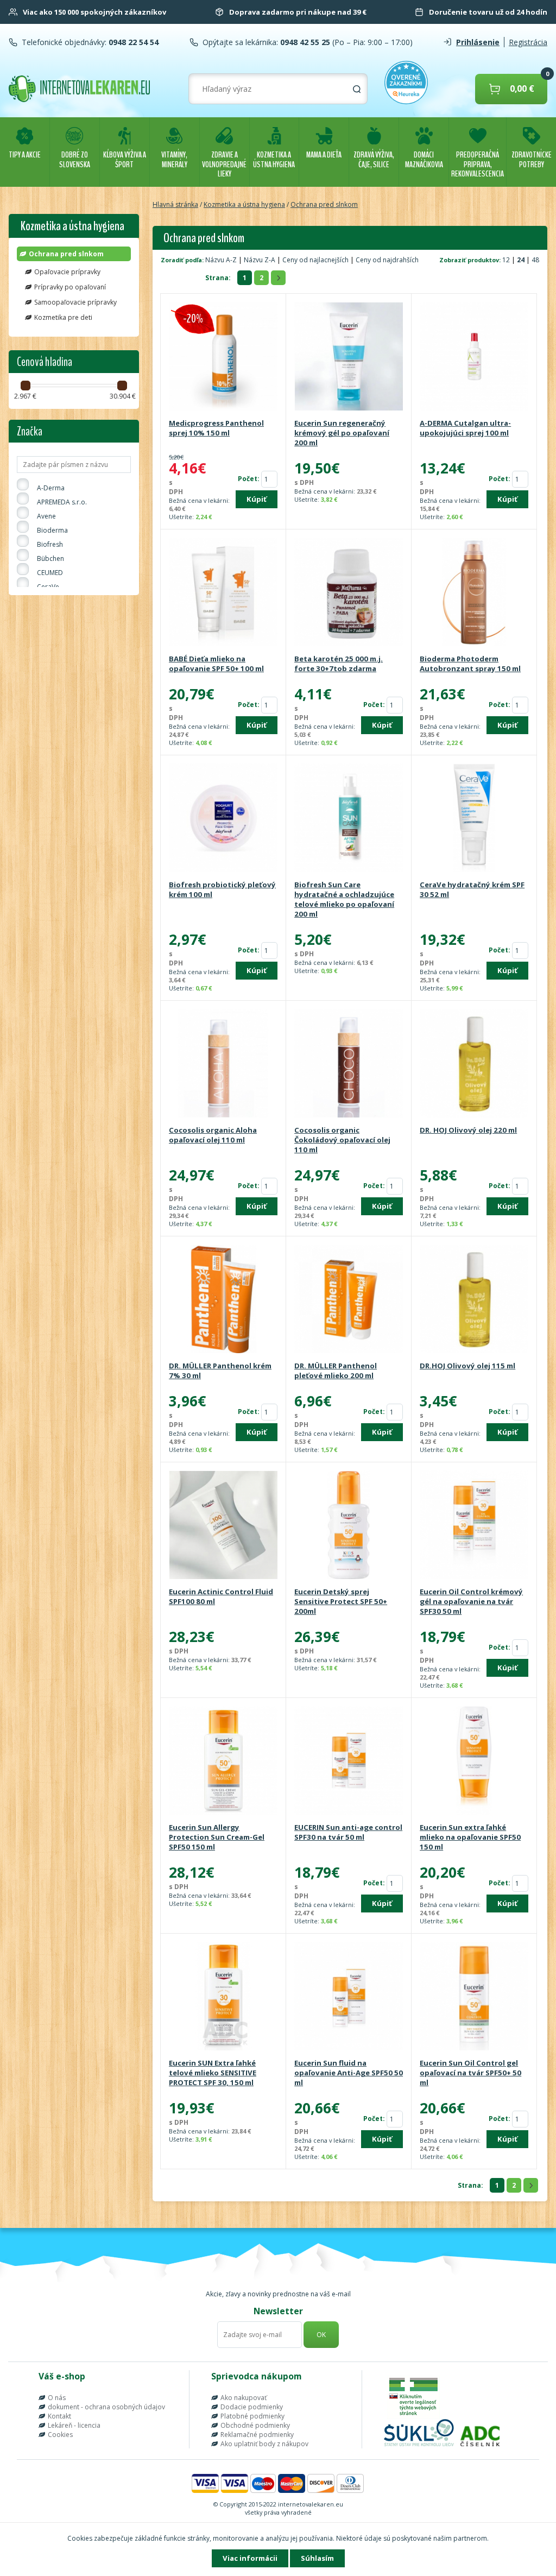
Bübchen (50, 558)
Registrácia (528, 42)
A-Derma (51, 488)
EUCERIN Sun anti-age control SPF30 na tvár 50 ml (348, 1832)
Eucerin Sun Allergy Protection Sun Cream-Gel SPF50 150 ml (217, 1837)
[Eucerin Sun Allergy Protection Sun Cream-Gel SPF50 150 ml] (223, 1761)
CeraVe (48, 587)
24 (522, 260)
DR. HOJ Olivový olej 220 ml (468, 1130)
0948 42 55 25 (304, 42)
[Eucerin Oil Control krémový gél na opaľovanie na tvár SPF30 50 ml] (474, 1526)
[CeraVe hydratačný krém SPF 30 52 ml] (474, 819)
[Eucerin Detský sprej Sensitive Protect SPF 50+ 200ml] (349, 1526)
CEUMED (50, 573)
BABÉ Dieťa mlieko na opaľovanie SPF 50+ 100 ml (216, 664)
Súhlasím (317, 2558)
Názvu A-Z (221, 260)
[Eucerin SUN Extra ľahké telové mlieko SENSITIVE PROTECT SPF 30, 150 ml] (223, 1997)
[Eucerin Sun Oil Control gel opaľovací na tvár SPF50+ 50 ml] (474, 1997)
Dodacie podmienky (252, 2407)
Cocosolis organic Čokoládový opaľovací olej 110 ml (342, 1140)
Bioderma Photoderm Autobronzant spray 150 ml (470, 664)
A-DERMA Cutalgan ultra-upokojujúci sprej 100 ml (465, 428)
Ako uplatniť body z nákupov (264, 2444)
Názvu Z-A (260, 260)
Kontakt (59, 2416)
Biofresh (50, 544)
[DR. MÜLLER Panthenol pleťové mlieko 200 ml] (349, 1300)
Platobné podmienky (252, 2416)
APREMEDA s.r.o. (62, 502)
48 (535, 260)
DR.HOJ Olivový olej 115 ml (467, 1366)
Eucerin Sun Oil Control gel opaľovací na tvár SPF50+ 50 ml (470, 2073)
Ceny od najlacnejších (315, 260)
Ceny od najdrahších (387, 260)
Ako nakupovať (244, 2398)
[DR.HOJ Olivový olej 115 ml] (474, 1300)
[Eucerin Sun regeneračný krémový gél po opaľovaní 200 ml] (349, 357)
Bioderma (52, 530)
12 (507, 260)
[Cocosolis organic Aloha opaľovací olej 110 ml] (223, 1064)
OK (321, 2335)
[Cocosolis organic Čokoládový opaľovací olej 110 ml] (349, 1064)
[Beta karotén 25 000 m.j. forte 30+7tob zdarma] (349, 593)
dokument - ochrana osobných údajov (106, 2407)
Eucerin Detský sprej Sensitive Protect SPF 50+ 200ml (341, 1601)
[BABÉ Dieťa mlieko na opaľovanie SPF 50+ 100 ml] (223, 593)
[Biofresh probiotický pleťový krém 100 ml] (223, 819)
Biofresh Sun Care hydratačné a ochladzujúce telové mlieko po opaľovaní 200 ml (344, 899)
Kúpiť (257, 499)
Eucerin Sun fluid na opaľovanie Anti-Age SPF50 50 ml (349, 2073)
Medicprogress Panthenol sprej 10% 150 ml (216, 428)
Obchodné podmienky (255, 2425)
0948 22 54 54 (132, 42)
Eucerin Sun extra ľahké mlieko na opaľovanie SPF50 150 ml (470, 1837)
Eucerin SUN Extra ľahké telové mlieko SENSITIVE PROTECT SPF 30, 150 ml (213, 2073)
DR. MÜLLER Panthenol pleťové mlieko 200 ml (336, 1371)
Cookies (60, 2435)
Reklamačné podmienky (257, 2435)
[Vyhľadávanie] (357, 89)
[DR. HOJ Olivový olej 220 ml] (474, 1064)
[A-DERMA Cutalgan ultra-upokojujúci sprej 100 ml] (474, 357)
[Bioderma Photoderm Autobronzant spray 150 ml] (474, 593)
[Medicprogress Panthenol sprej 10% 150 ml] (223, 357)
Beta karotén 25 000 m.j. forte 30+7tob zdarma (339, 664)
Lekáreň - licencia (74, 2425)
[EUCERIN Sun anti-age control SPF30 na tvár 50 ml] (349, 1761)
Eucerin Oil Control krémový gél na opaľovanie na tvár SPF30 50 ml (471, 1601)
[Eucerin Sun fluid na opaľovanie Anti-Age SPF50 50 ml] (349, 1997)
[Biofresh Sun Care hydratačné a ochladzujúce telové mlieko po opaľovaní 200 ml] (349, 819)
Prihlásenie (478, 42)
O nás (57, 2398)
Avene (46, 516)
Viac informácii (250, 2558)
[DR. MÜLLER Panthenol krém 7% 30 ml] (223, 1300)
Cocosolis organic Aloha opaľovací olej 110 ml (213, 1135)
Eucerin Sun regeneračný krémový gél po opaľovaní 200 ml (342, 433)
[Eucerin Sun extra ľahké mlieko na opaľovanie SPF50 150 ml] (474, 1761)
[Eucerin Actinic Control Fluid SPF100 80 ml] (223, 1526)
